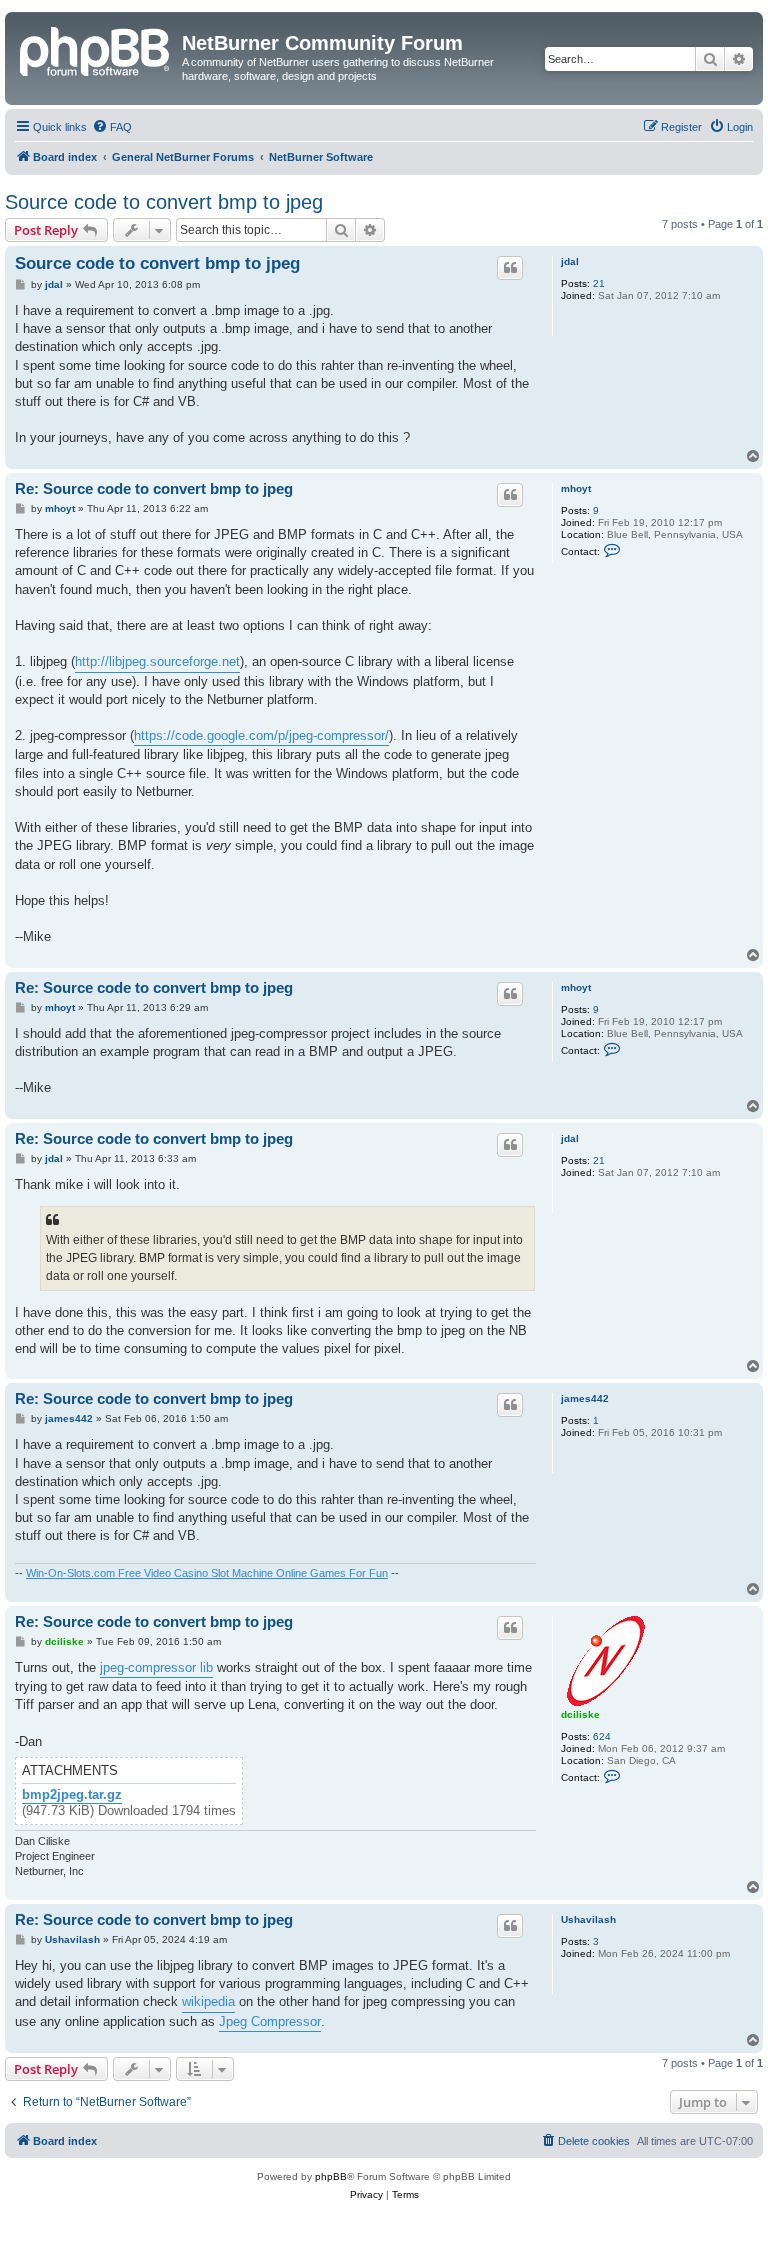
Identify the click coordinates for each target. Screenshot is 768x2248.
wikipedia (208, 2001)
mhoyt (576, 488)
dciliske (580, 1714)
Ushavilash (588, 1919)
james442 (585, 1398)
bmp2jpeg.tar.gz (72, 1795)
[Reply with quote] (510, 268)
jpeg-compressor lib (156, 1667)
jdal (570, 261)
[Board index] (96, 49)
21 (599, 283)
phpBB (331, 2176)
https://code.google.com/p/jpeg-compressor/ (261, 735)
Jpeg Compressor (270, 2021)
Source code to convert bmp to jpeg (164, 202)
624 (602, 1736)
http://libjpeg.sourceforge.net (157, 661)
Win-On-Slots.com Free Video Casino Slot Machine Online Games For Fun (207, 1573)
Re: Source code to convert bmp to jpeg (154, 488)
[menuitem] (112, 127)
